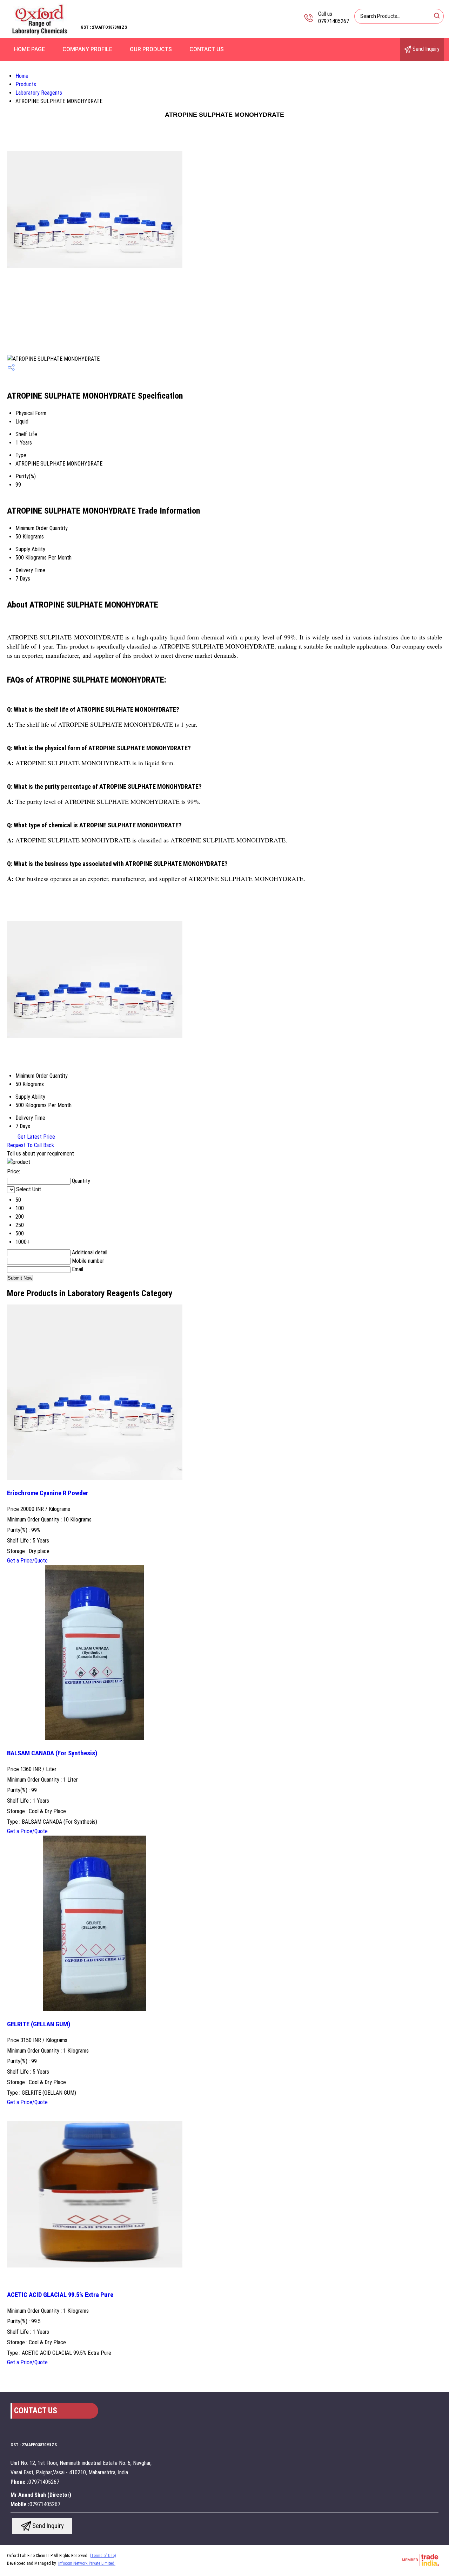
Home (22, 76)
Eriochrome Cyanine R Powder (48, 1493)
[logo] (40, 33)
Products (26, 84)
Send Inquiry (425, 49)
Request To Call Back (31, 1145)
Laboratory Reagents (39, 93)
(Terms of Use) (103, 2556)
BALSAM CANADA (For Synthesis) (52, 1753)
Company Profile (87, 49)
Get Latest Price (36, 1137)
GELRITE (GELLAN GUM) (39, 2024)
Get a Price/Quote (27, 1561)
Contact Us (207, 49)
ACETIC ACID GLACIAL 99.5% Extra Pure (60, 2295)
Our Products (151, 49)
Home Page (29, 49)
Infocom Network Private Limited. (87, 2563)
